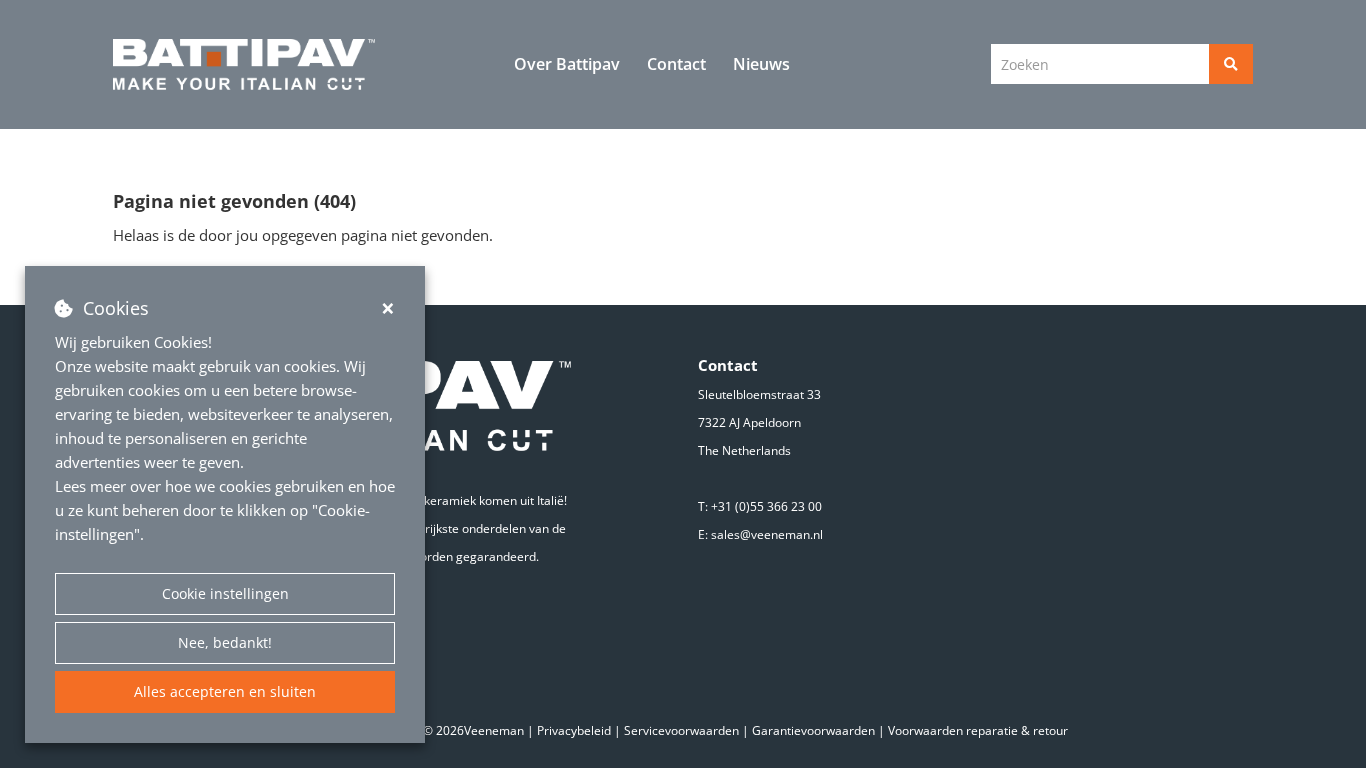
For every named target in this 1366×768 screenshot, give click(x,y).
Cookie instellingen (225, 593)
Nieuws (761, 64)
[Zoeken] (1231, 64)
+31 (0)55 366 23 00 (766, 506)
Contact (676, 64)
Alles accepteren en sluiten (225, 691)
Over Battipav (567, 64)
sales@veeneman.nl (767, 534)
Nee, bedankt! (225, 642)
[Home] (244, 65)
